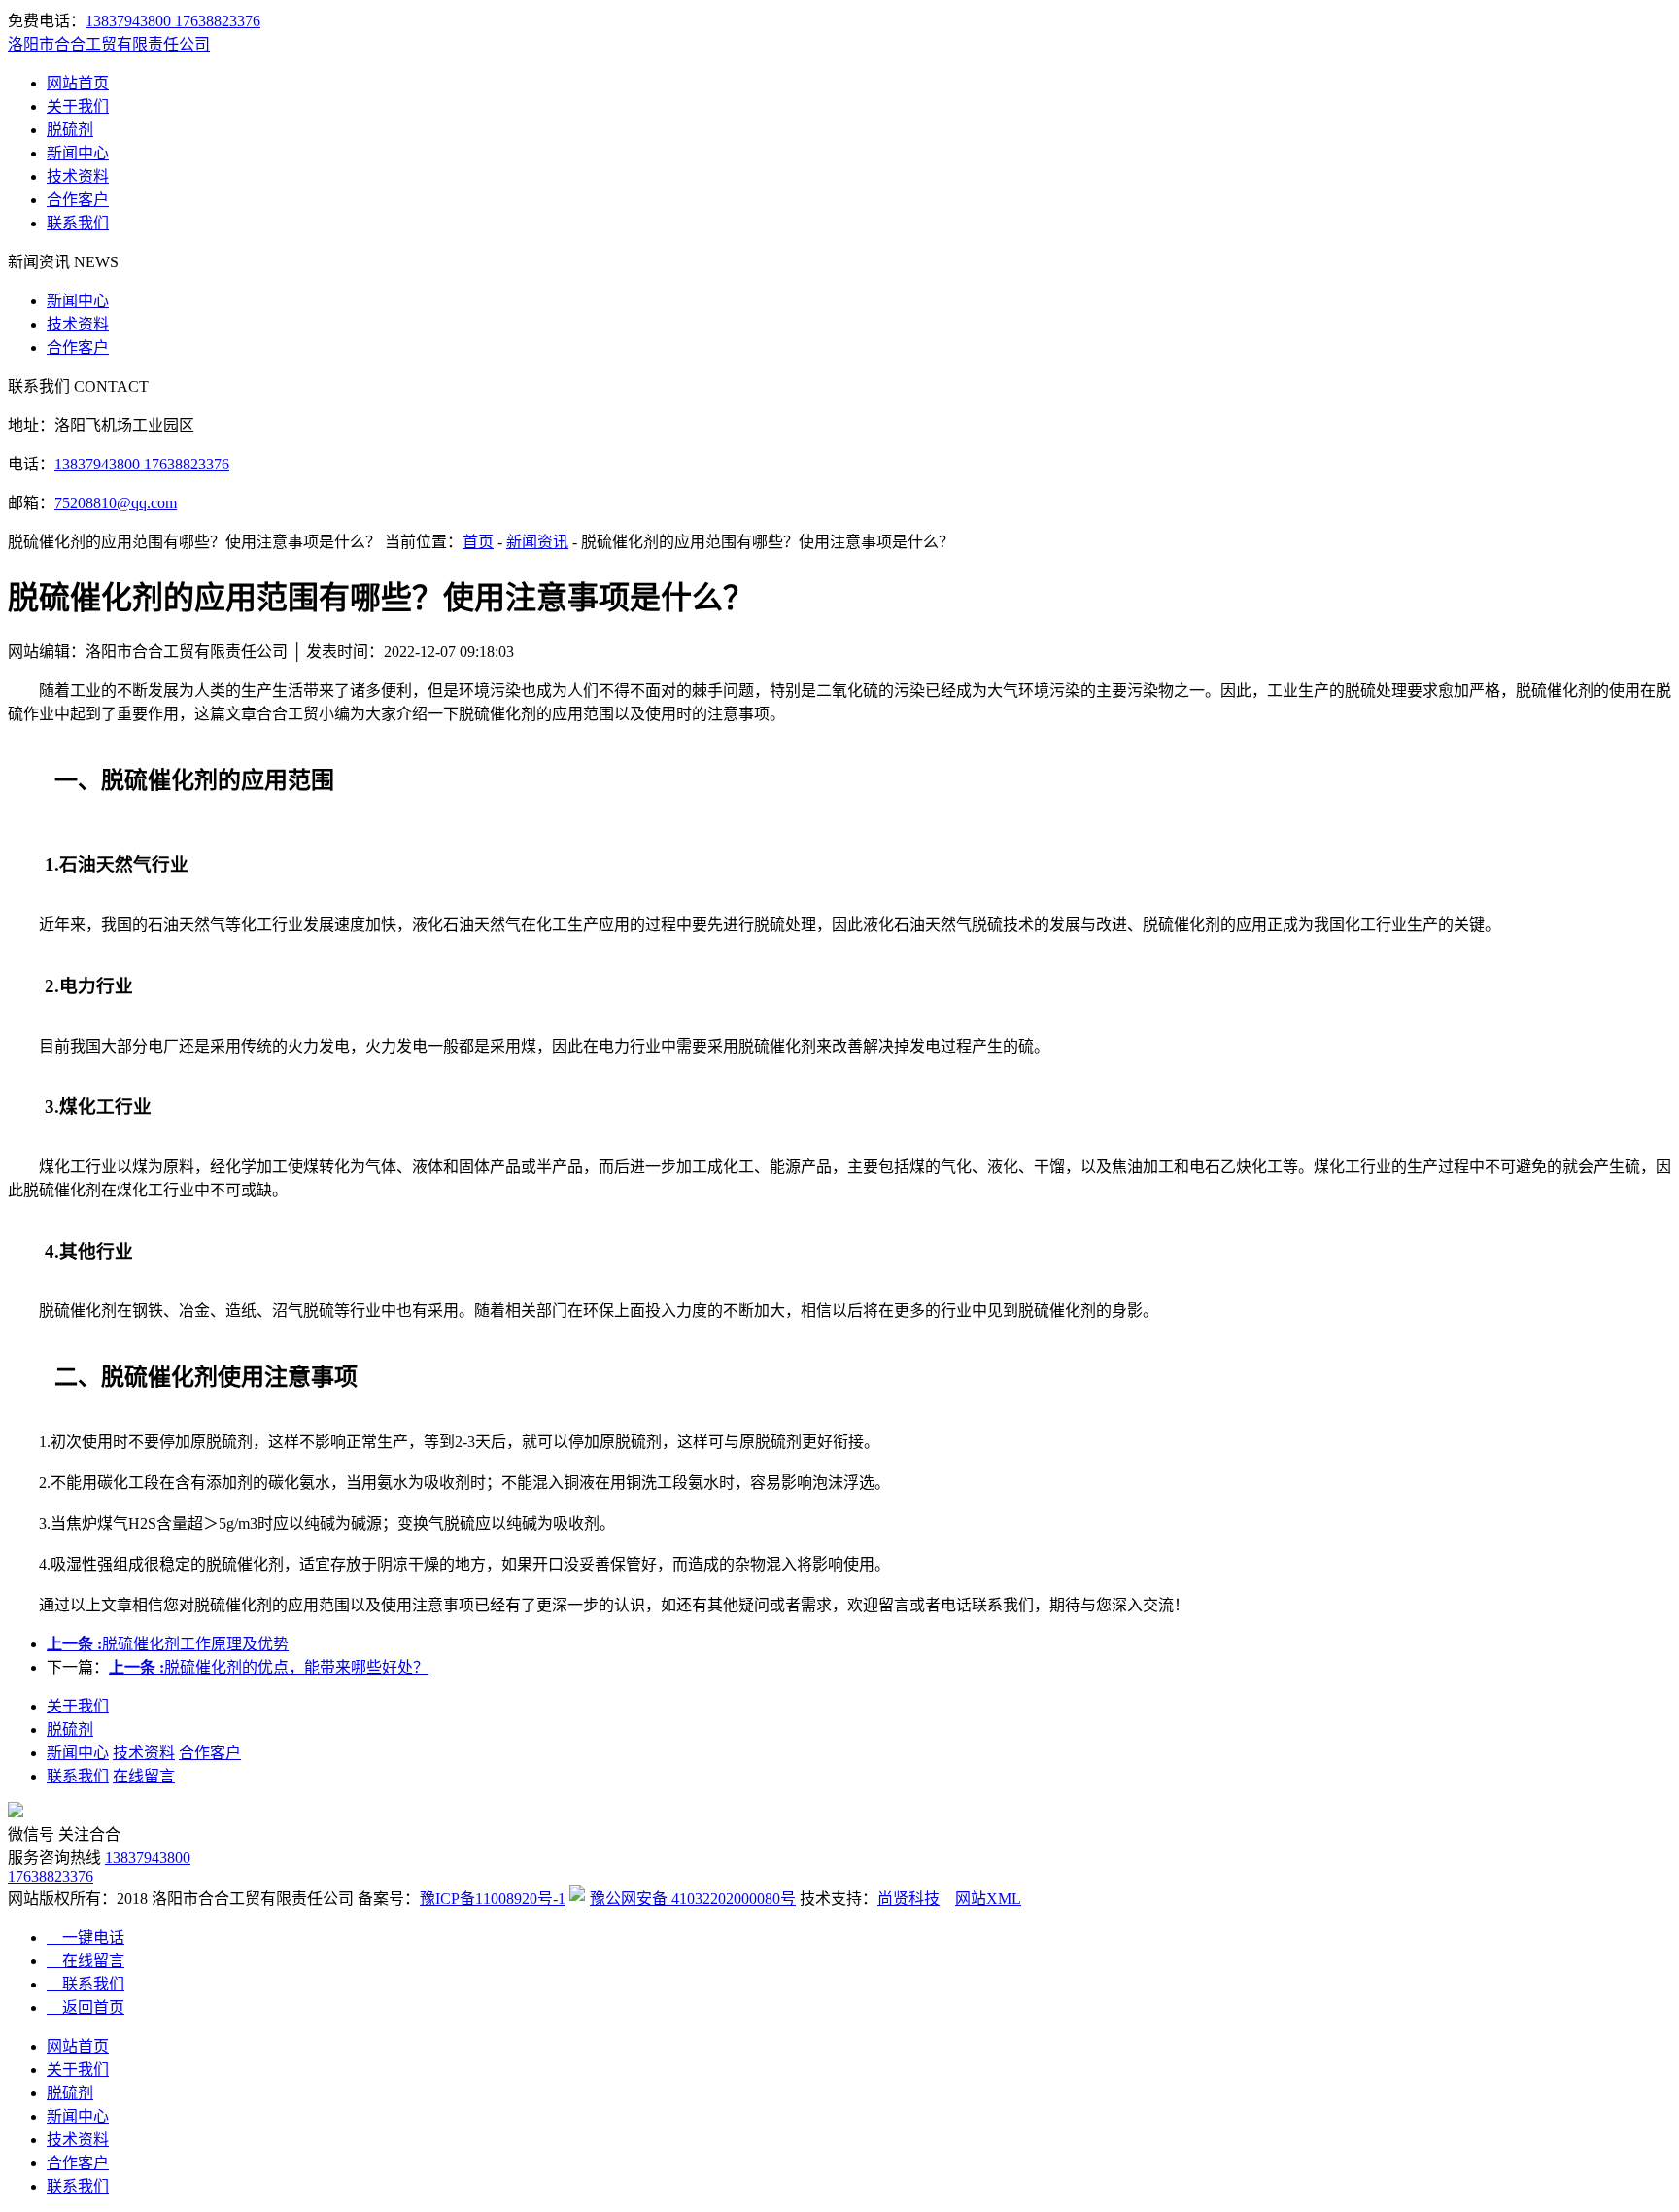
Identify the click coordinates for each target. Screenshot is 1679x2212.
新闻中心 (78, 153)
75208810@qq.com (116, 503)
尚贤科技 (908, 1899)
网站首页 (78, 83)
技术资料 (78, 176)
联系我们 (78, 223)
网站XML (988, 1899)
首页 (478, 542)
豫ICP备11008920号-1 (493, 1899)
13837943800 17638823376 (173, 21)
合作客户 (78, 200)
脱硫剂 (70, 130)
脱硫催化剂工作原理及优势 (168, 1644)
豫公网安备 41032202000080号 (693, 1899)
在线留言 (144, 1776)
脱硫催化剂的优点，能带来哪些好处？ (269, 1667)
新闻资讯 (537, 542)
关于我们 (78, 106)
